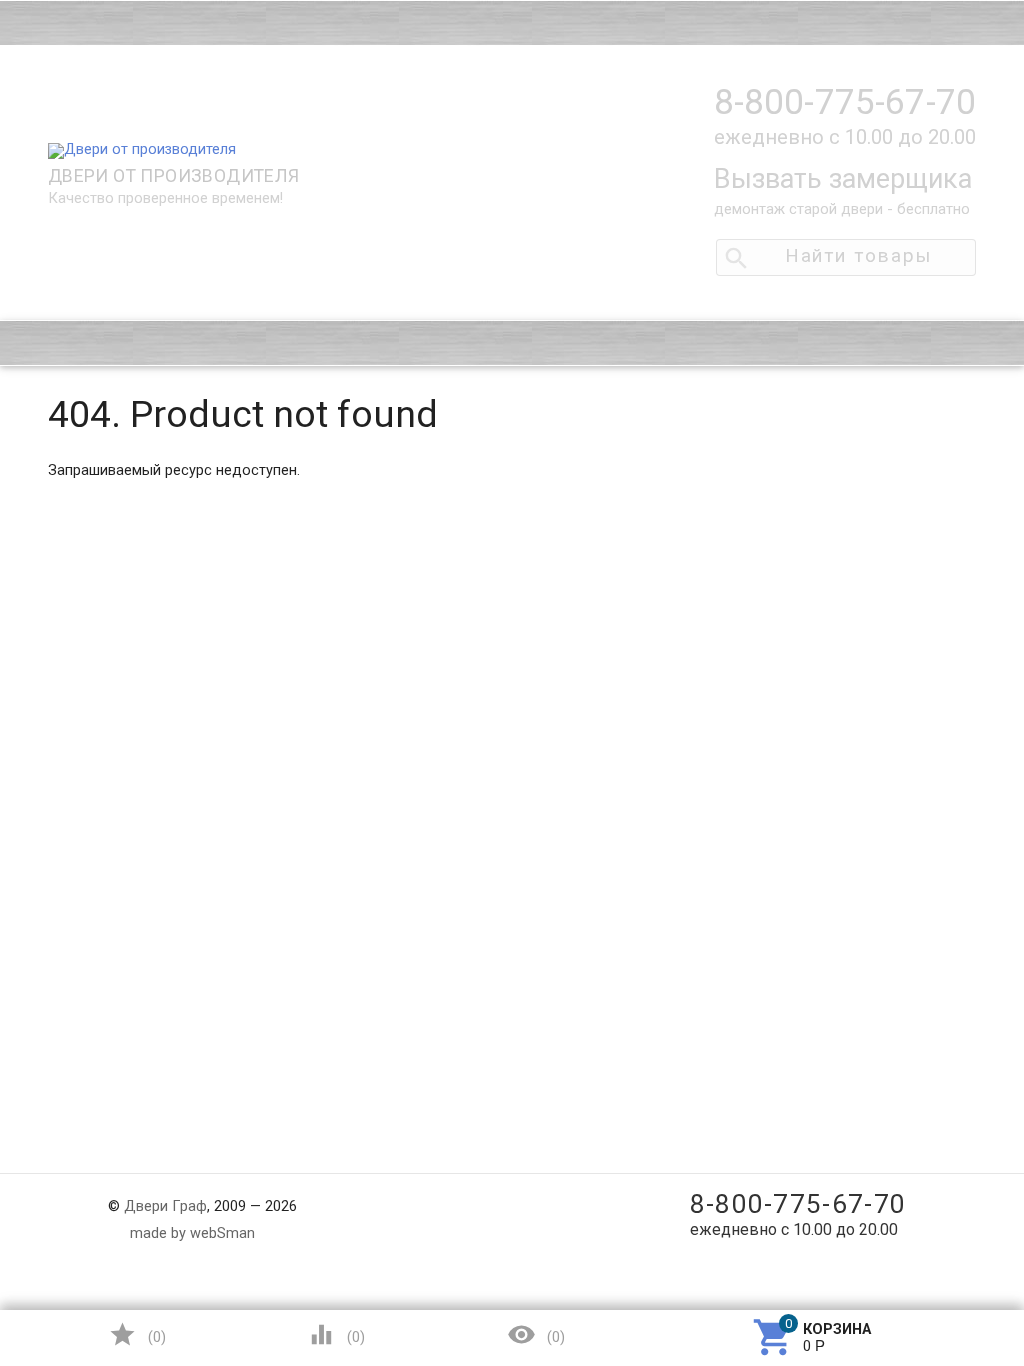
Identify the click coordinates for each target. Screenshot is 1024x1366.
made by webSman (192, 1233)
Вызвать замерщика (843, 179)
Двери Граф (165, 1206)
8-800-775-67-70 (845, 102)
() (137, 1334)
